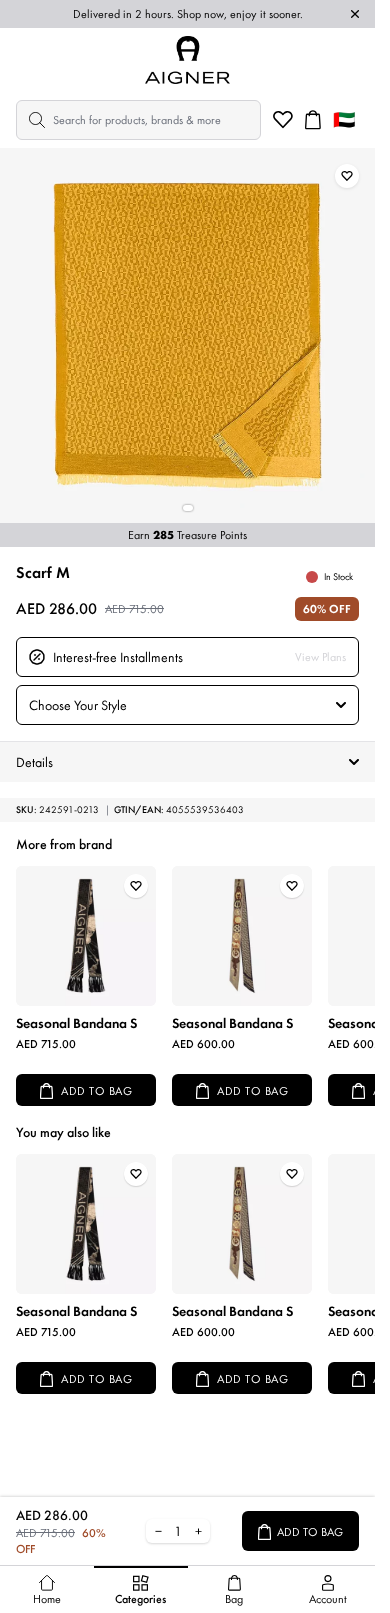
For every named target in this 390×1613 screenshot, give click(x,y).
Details (34, 762)
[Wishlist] (283, 120)
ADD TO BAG (96, 1091)
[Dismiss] (355, 14)
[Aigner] (188, 60)
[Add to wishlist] (347, 176)
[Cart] (313, 120)
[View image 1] (188, 508)
